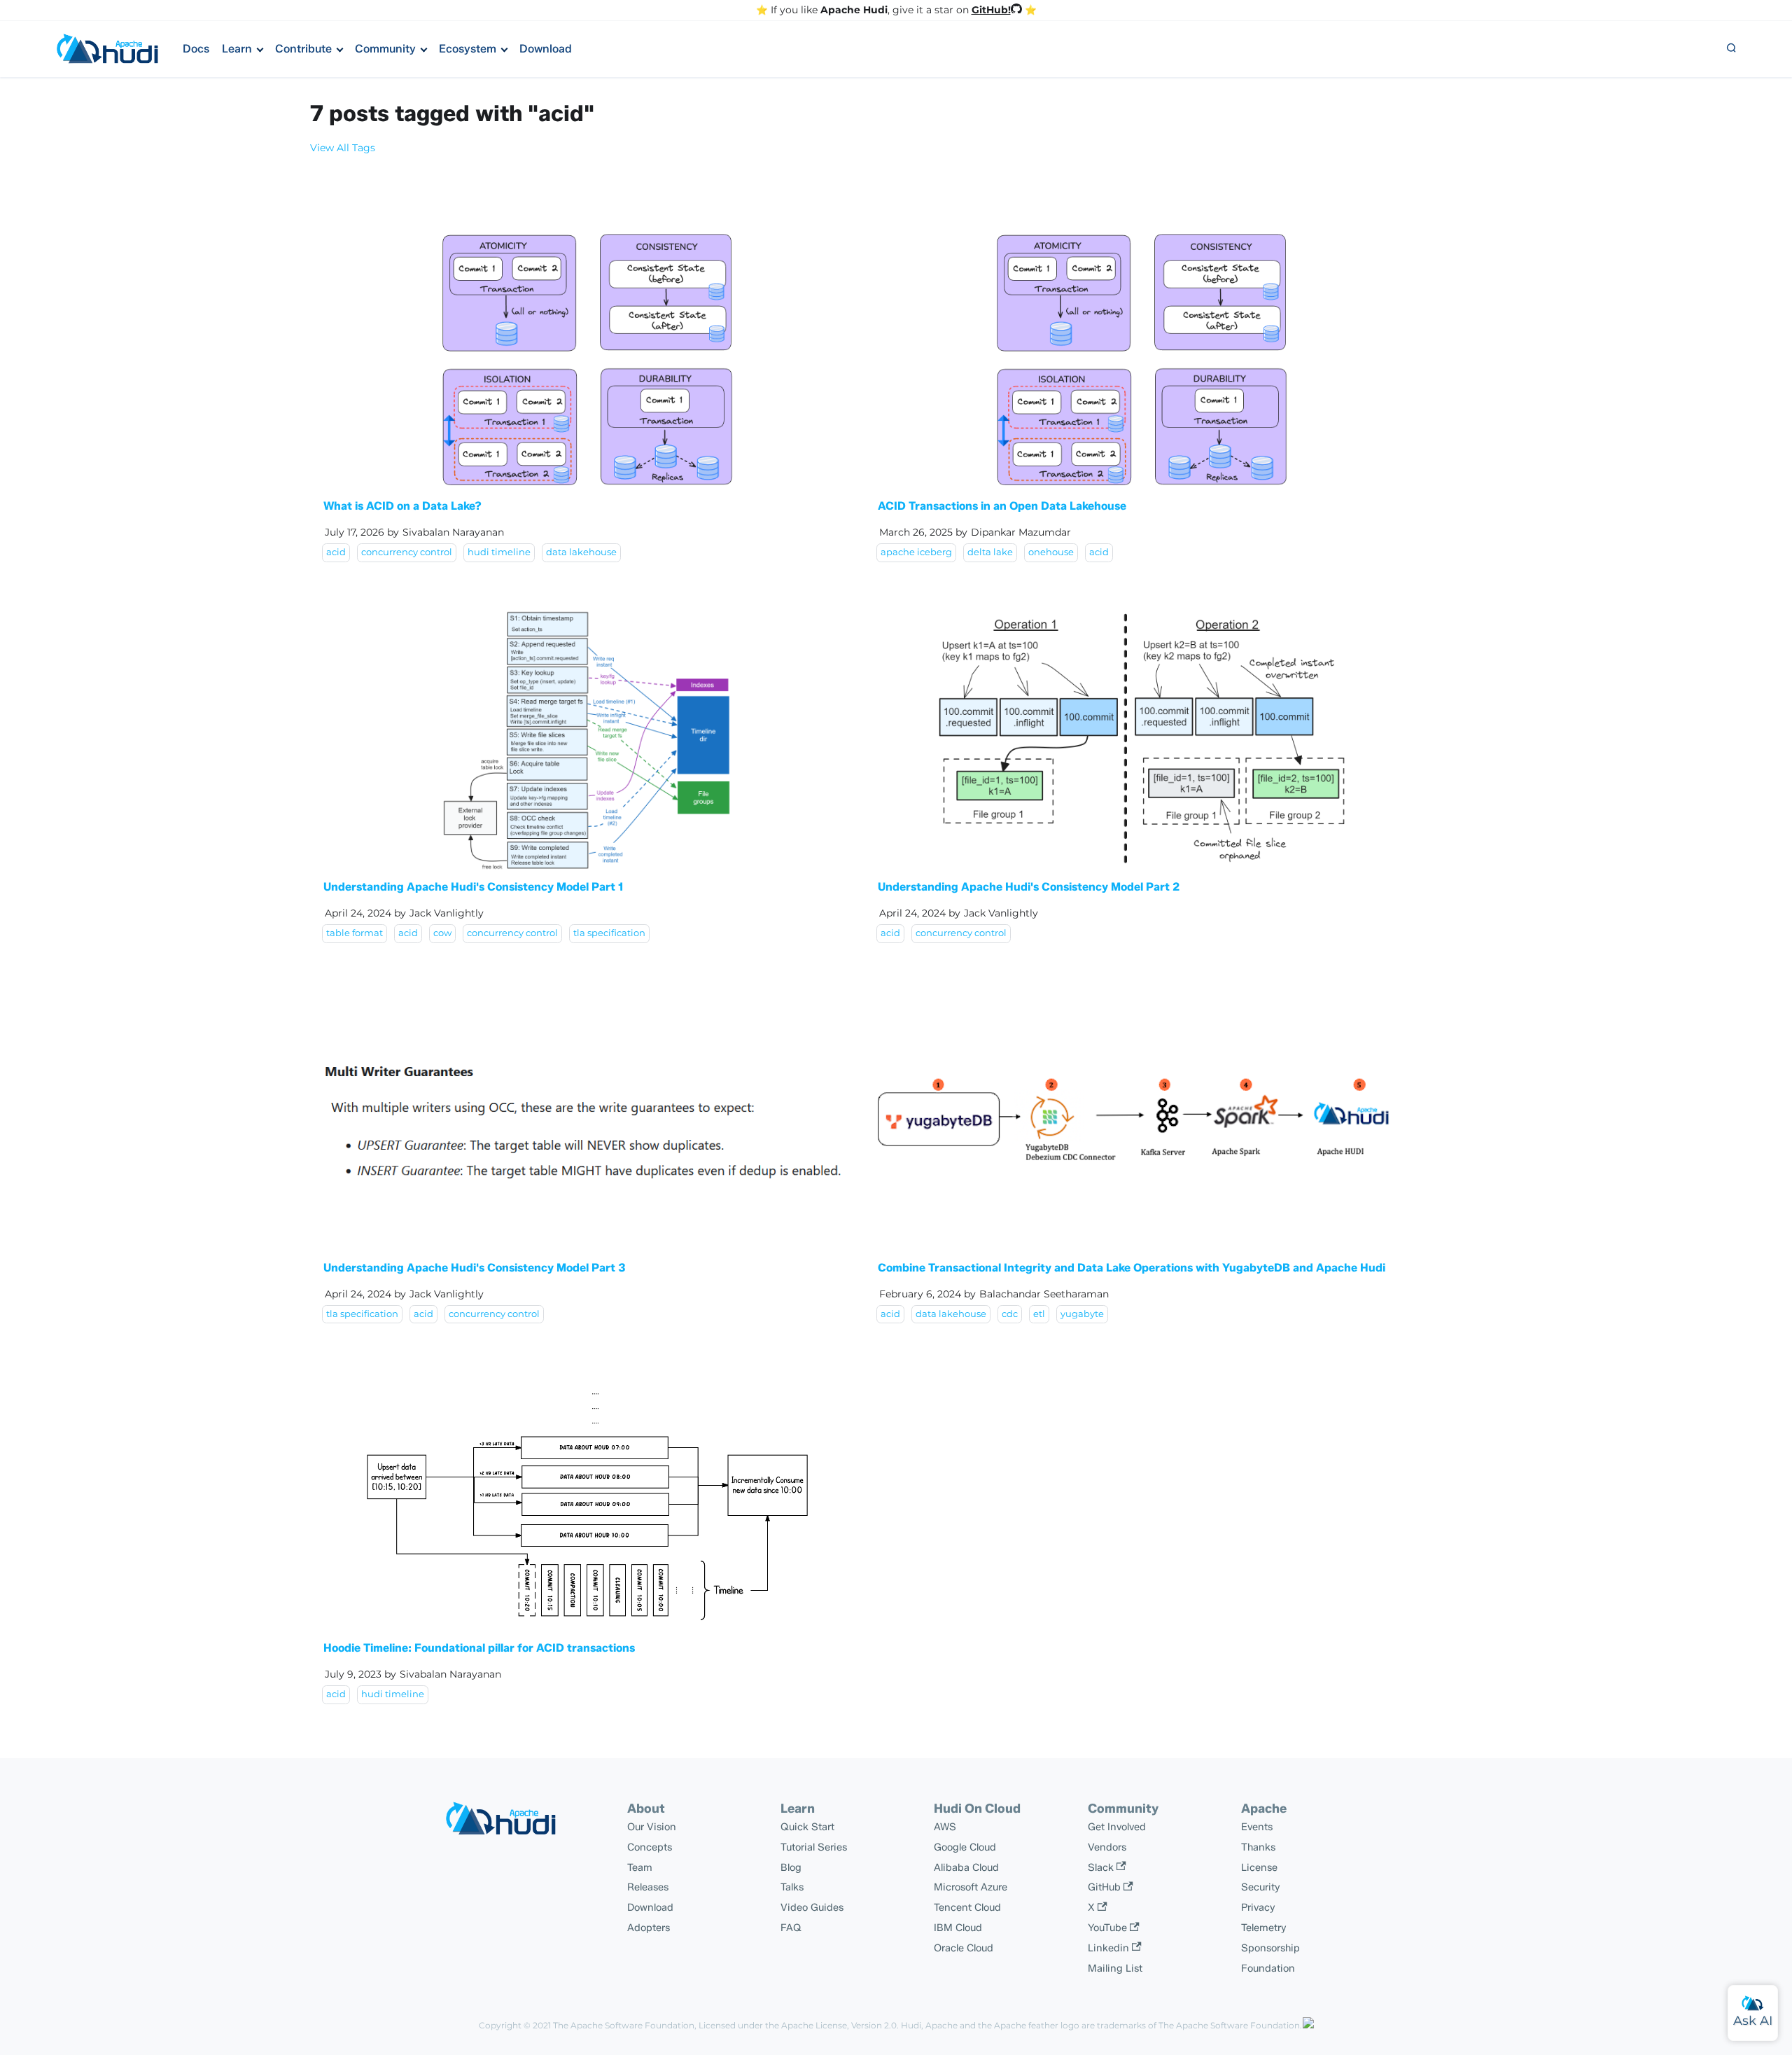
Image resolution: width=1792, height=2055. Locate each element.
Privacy (1258, 1907)
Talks (792, 1887)
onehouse (1051, 552)
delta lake (990, 552)
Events (1257, 1827)
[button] (1731, 49)
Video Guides (812, 1907)
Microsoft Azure (971, 1887)
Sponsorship (1270, 1948)
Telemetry (1264, 1928)
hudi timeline (499, 552)
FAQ (791, 1928)
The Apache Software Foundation (624, 2025)
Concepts (650, 1847)
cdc (1010, 1314)
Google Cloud (965, 1847)
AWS (945, 1827)
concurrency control (407, 552)
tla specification (609, 933)
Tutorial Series (814, 1847)
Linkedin (1108, 1948)
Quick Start (807, 1827)
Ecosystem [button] (468, 49)
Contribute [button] (303, 49)
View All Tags (343, 148)
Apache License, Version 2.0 (839, 2025)
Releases (648, 1887)
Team (640, 1867)
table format (355, 933)
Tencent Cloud (967, 1907)
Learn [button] (237, 49)
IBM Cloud (958, 1928)
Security (1261, 1887)
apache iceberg (916, 552)
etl (1039, 1314)
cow (442, 933)
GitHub (1104, 1887)
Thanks (1258, 1847)
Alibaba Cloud (966, 1867)
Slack (1101, 1867)
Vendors (1107, 1847)
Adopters (649, 1928)
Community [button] (385, 49)
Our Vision (652, 1827)
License (1259, 1867)
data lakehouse (581, 552)
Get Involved (1117, 1827)
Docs (196, 49)
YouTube (1107, 1928)
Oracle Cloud (964, 1948)
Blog (791, 1867)
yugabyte (1082, 1314)
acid (336, 552)
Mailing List (1115, 1968)
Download (546, 49)
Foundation (1268, 1968)
